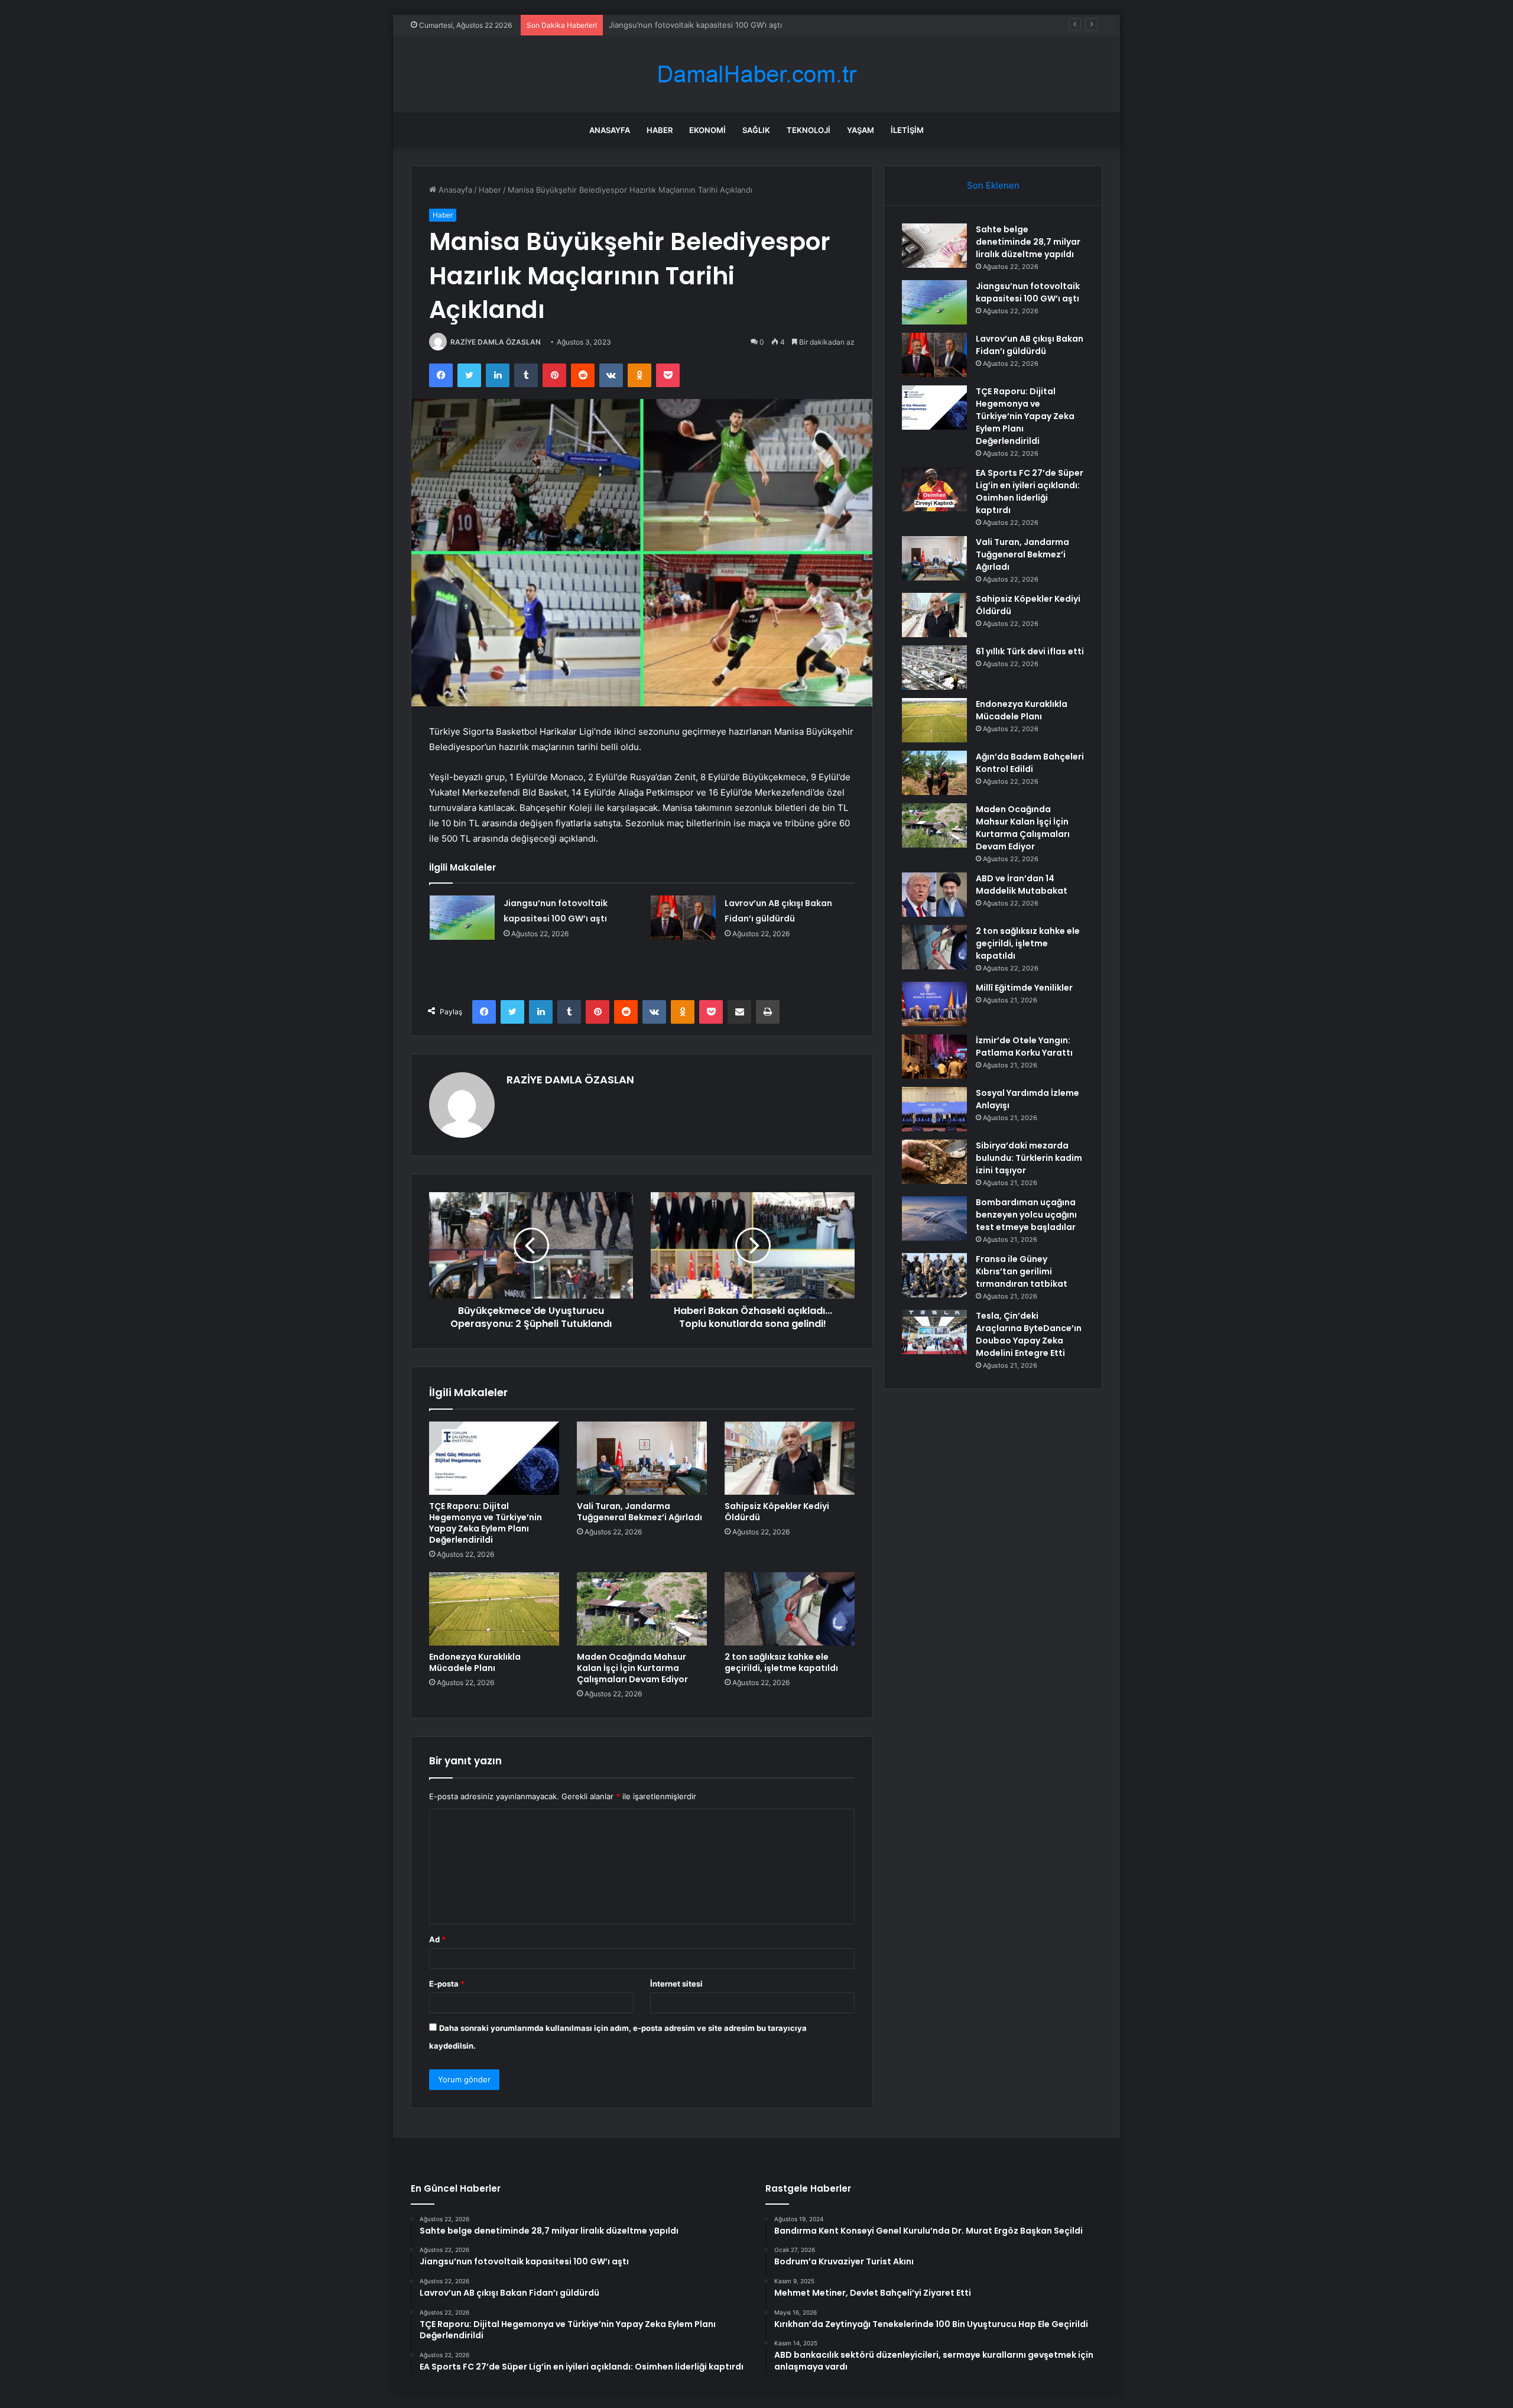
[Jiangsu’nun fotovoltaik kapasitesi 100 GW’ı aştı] (462, 918)
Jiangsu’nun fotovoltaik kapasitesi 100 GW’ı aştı (1028, 292)
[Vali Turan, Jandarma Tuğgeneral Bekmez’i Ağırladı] (642, 1458)
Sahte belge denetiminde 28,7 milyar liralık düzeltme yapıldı (1028, 242)
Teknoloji (809, 130)
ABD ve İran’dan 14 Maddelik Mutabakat (1022, 885)
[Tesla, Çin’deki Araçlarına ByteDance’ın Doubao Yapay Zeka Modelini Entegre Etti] (934, 1332)
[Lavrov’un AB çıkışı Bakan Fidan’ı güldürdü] (683, 918)
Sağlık (756, 130)
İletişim (907, 130)
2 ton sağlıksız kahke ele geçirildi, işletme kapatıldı (781, 1662)
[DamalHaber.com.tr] (756, 74)
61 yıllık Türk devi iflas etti (1030, 651)
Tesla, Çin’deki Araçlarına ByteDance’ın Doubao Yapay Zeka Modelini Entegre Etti (1029, 1334)
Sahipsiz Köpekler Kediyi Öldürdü (777, 1512)
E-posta (447, 1984)
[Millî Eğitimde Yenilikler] (934, 1004)
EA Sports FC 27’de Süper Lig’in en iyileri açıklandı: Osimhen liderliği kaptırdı (1030, 491)
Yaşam (861, 130)
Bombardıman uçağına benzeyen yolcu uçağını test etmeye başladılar (1026, 1215)
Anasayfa (610, 130)
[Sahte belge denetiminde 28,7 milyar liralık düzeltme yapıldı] (934, 246)
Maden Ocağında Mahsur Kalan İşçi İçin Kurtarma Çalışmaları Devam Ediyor (632, 1668)
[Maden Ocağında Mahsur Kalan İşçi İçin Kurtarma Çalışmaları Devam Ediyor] (642, 1609)
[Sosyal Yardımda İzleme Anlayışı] (934, 1109)
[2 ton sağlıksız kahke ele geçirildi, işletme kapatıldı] (790, 1609)
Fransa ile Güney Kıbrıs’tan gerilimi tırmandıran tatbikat (1022, 1271)
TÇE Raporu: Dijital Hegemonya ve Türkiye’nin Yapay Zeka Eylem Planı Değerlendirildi (486, 1523)
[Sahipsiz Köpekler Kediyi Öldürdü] (790, 1458)
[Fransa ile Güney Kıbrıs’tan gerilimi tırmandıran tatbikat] (934, 1275)
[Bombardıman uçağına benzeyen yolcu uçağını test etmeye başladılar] (934, 1218)
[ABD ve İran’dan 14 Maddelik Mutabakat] (934, 895)
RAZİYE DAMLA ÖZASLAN (496, 342)
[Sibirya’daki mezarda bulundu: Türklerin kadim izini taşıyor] (934, 1162)
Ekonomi (707, 130)
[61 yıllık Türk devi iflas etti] (934, 668)
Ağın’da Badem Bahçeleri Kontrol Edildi (1030, 763)
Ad (437, 1939)
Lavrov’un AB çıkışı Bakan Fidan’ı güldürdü (685, 25)
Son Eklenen (993, 185)
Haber (660, 130)
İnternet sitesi (676, 1984)
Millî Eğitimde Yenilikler (1024, 988)
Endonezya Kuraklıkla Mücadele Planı (475, 1662)
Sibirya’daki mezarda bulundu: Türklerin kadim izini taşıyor (1029, 1158)
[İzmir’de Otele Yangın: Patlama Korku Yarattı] (934, 1057)
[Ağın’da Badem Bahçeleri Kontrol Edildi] (934, 773)
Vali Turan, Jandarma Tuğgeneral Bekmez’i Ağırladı (639, 1512)
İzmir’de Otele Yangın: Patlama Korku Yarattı (1024, 1046)
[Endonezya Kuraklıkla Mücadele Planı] (494, 1609)
